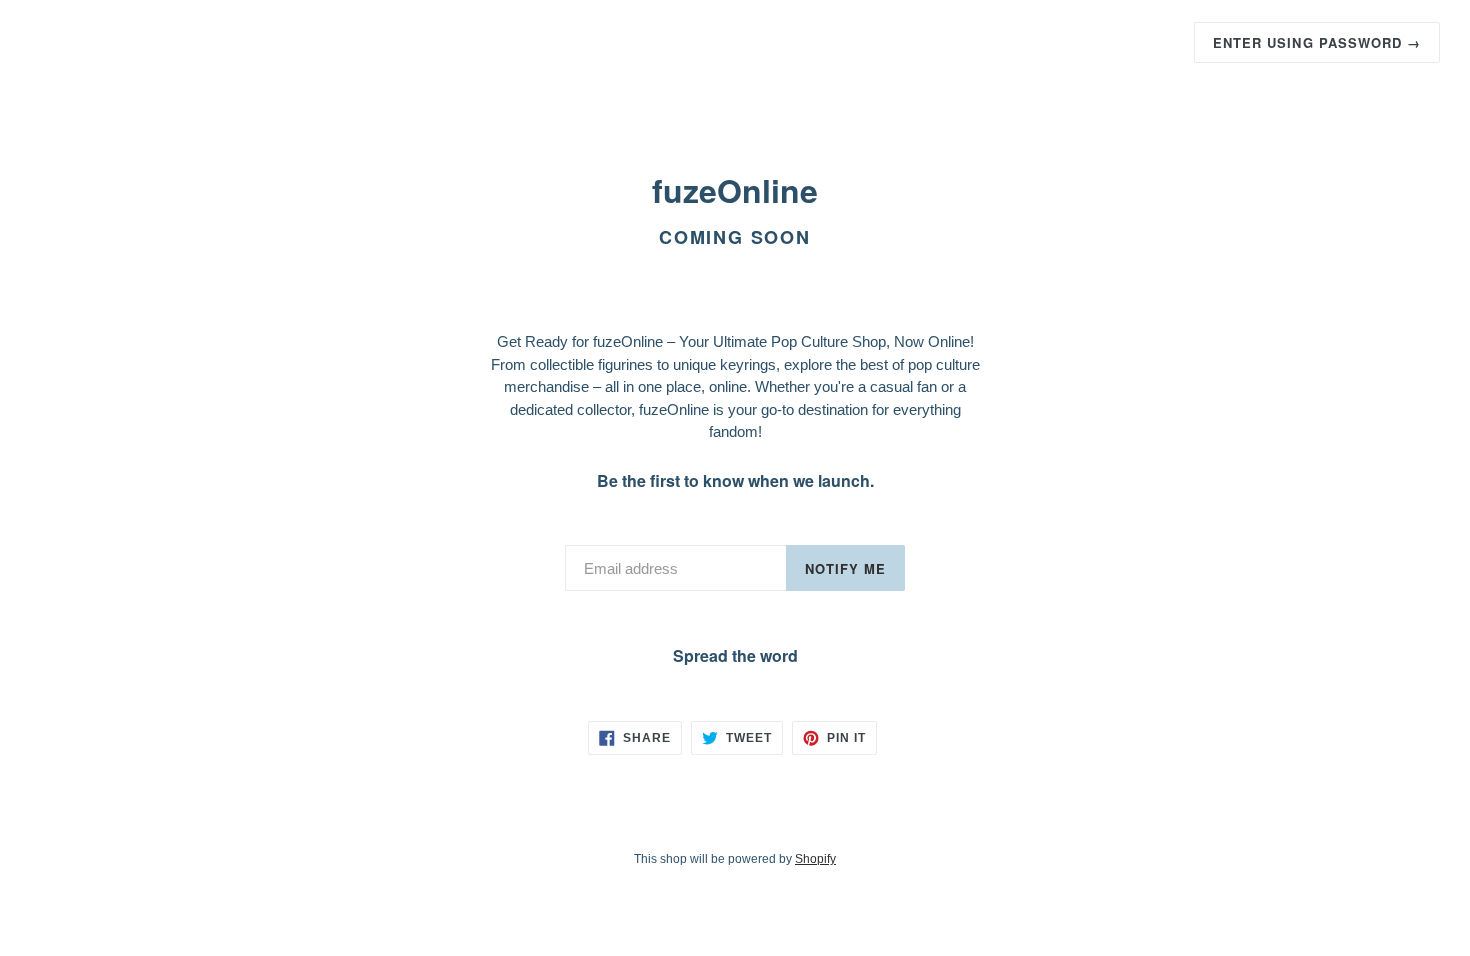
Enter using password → (1317, 42)
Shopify (815, 859)
